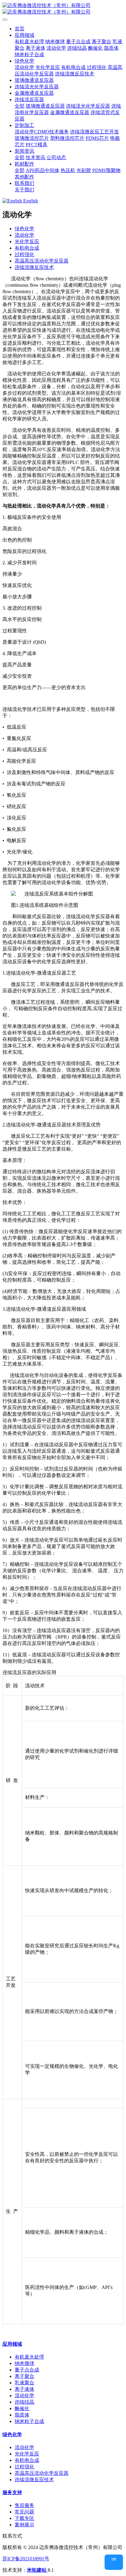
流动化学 (24, 235)
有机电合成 (27, 248)
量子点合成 (27, 2370)
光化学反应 (27, 241)
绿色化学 (24, 229)
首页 (20, 29)
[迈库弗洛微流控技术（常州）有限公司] (63, 9)
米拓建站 (37, 2570)
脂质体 (22, 2415)
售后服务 (24, 2505)
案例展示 (24, 2525)
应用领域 (12, 2344)
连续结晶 (24, 2402)
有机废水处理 (29, 2357)
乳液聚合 (24, 2383)
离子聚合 (24, 2376)
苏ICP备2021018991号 (26, 2559)
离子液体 (24, 2389)
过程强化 (24, 254)
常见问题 (24, 2512)
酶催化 (22, 2408)
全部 (20, 106)
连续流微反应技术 (34, 267)
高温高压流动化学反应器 (42, 261)
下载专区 (24, 2518)
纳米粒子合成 (29, 2421)
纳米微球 (24, 2363)
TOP (114, 2559)
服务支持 (12, 2492)
